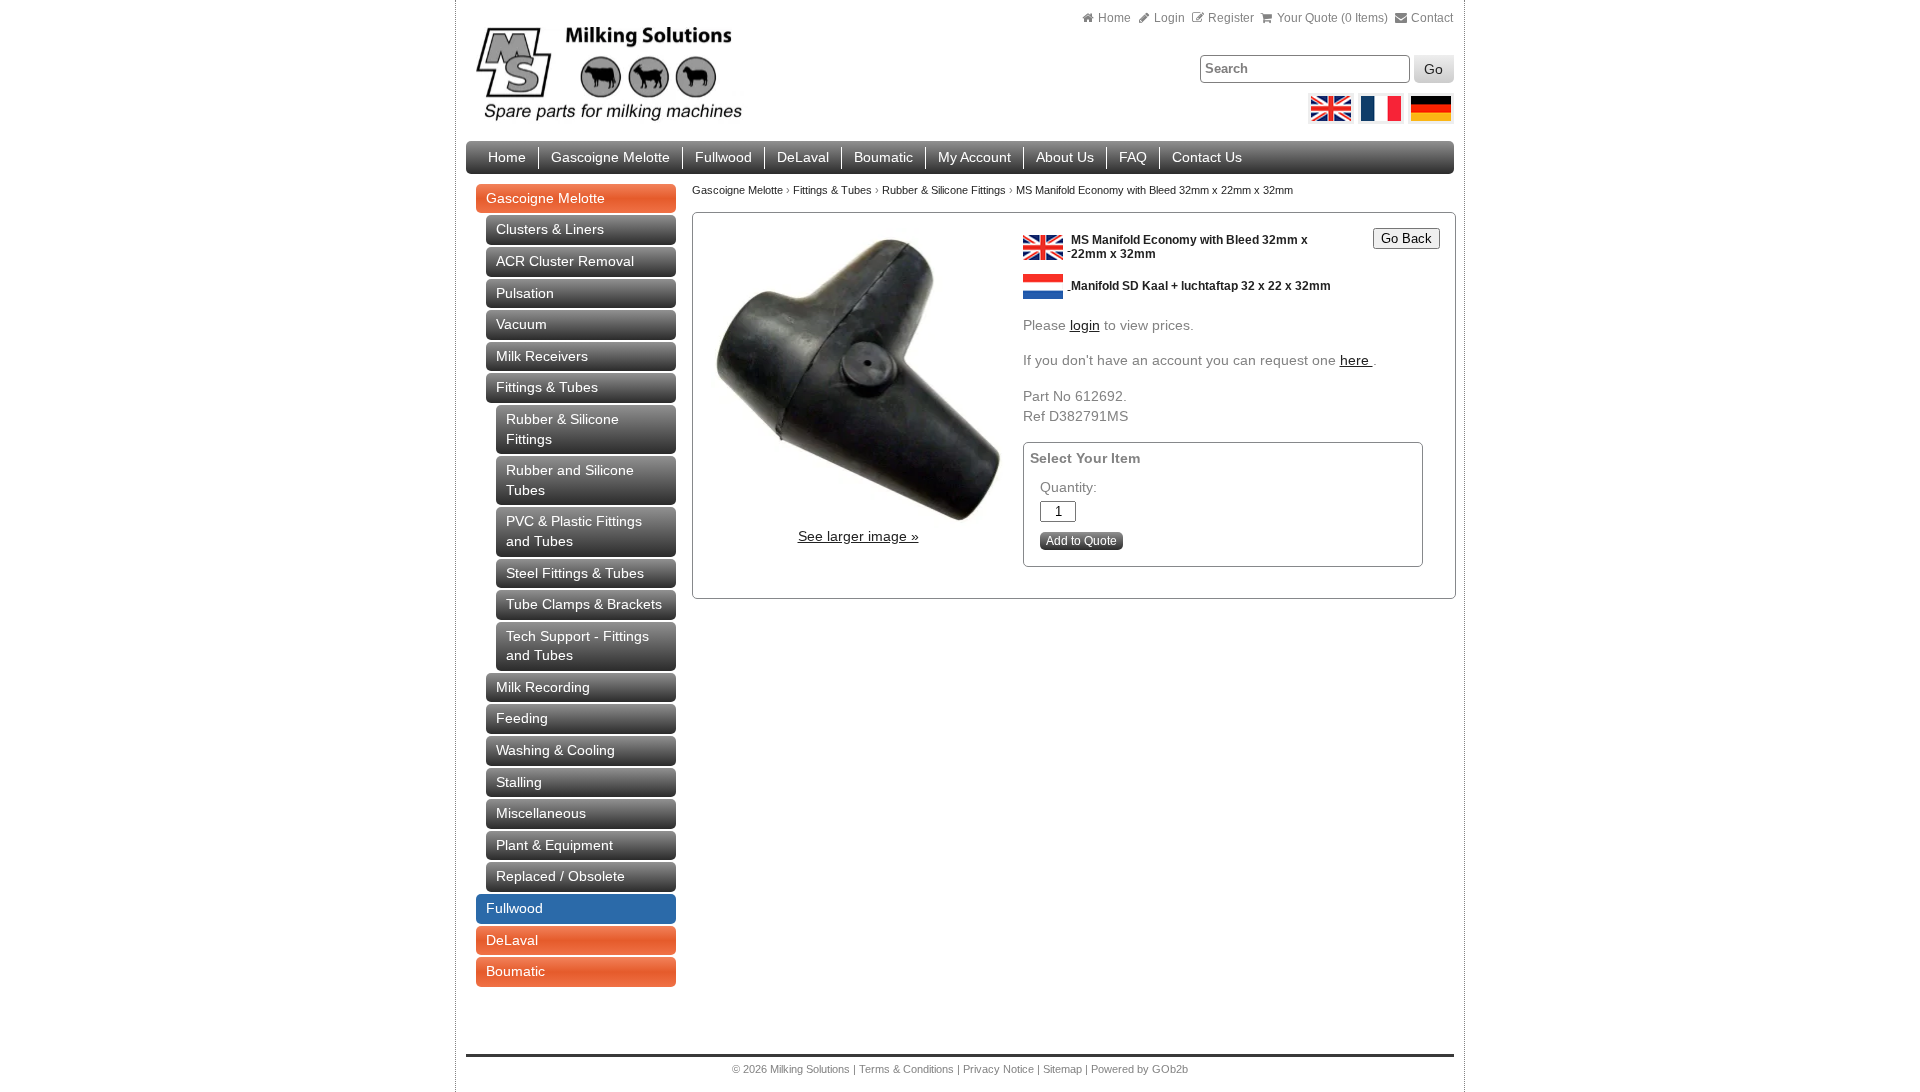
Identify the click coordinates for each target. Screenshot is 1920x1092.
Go (1433, 69)
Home (1114, 18)
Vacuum (521, 324)
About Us (1065, 157)
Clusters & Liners (550, 229)
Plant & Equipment (554, 845)
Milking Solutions (811, 1069)
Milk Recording (543, 687)
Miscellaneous (541, 813)
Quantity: (1068, 487)
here (1356, 360)
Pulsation (525, 293)
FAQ (1133, 157)
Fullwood (723, 157)
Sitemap (1064, 1069)
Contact (1430, 18)
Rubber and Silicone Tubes (570, 480)
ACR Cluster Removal (565, 261)
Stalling (519, 782)
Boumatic (883, 157)
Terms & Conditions (906, 1069)
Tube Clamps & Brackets (584, 604)
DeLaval (803, 157)
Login (1168, 18)
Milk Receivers (542, 356)
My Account (974, 157)
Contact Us (1207, 157)
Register (1231, 18)
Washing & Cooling (555, 750)
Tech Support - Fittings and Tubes (577, 646)
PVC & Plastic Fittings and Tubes (574, 531)
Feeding (522, 718)
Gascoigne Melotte (610, 157)
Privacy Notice (998, 1069)
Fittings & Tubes (547, 387)
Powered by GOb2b (1139, 1069)
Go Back (1406, 238)
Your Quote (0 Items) (1332, 18)
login (1085, 325)
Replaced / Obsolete (560, 876)
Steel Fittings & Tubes (575, 573)
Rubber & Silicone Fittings (562, 429)
